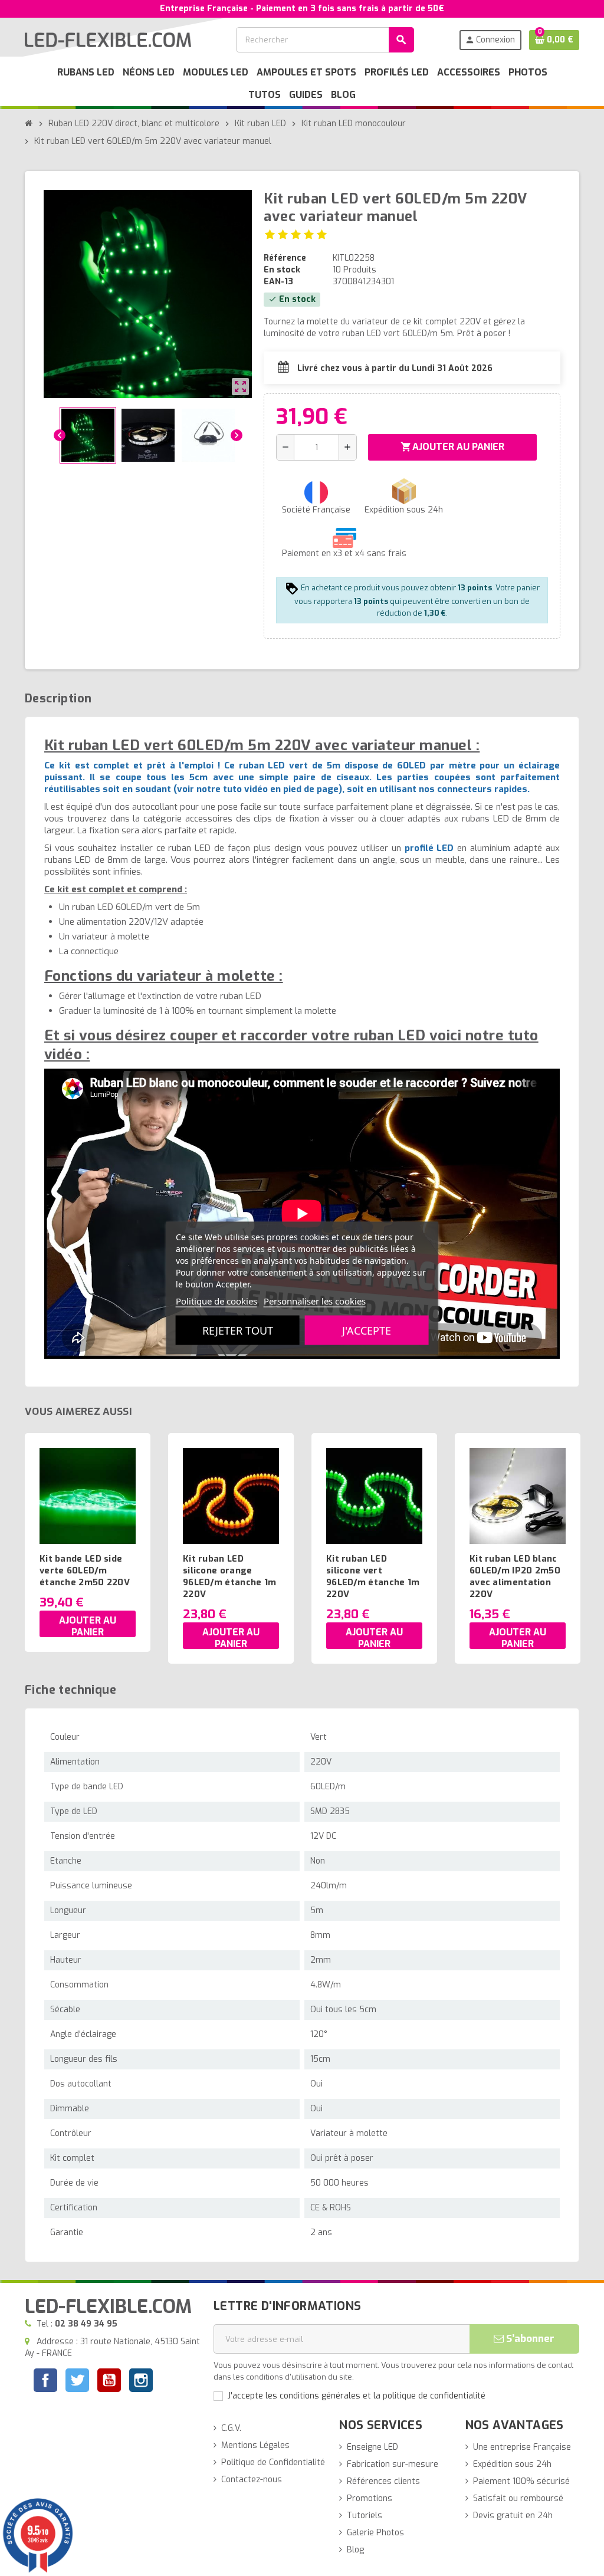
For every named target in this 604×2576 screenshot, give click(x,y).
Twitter (77, 2382)
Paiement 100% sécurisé (521, 2481)
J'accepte (367, 1330)
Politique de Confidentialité (273, 2462)
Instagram (141, 2382)
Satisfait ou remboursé (518, 2498)
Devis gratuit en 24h (513, 2516)
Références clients (383, 2481)
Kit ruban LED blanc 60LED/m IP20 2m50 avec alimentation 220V (515, 1576)
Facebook (45, 2380)
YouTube (109, 2382)
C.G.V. (231, 2428)
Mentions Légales (255, 2445)
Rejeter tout (238, 1330)
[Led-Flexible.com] (108, 39)
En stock (282, 270)
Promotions (370, 2498)
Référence (285, 258)
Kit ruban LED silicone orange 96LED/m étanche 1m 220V (229, 1576)
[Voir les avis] (296, 234)
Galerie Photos (375, 2533)
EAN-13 (278, 282)
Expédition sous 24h (512, 2464)
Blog (355, 2550)
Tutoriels (365, 2516)
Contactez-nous (252, 2480)
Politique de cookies (216, 1301)
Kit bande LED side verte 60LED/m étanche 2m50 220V (85, 1570)
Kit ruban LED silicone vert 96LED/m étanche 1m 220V (373, 1576)
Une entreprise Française (522, 2447)
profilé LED (429, 848)
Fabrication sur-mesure (393, 2464)
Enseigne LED (372, 2447)
